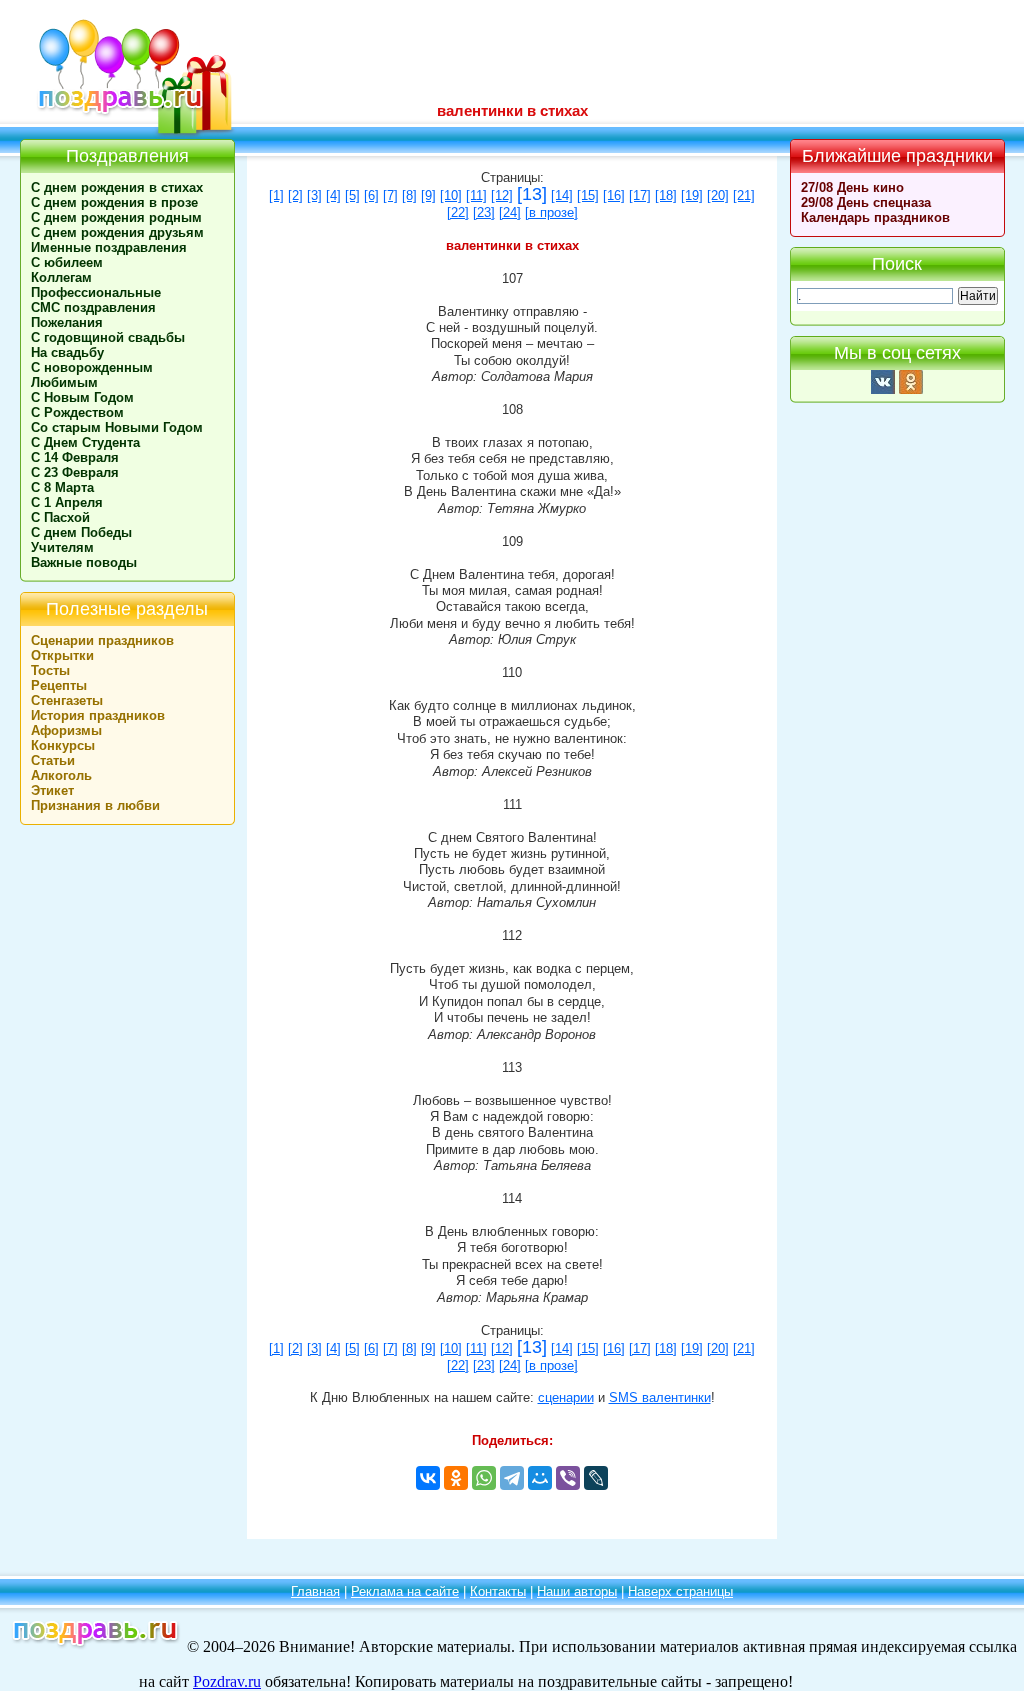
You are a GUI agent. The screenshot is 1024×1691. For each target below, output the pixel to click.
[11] (476, 196)
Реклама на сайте (405, 1591)
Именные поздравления (109, 247)
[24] (510, 213)
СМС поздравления (93, 307)
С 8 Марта (62, 487)
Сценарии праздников (102, 640)
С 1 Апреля (67, 502)
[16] (614, 196)
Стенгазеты (67, 700)
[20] (718, 196)
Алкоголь (61, 775)
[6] (371, 196)
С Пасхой (60, 517)
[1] (276, 196)
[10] (451, 196)
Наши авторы (577, 1591)
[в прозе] (551, 213)
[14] (562, 196)
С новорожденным (92, 367)
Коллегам (61, 277)
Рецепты (59, 685)
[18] (666, 196)
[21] (744, 196)
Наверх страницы (680, 1591)
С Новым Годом (82, 397)
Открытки (62, 655)
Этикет (52, 790)
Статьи (53, 760)
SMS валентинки (660, 1398)
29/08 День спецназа (866, 202)
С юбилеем (67, 262)
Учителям (62, 547)
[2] (295, 196)
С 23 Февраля (75, 472)
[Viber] (568, 1478)
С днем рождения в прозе (114, 202)
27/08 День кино (852, 187)
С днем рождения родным (116, 217)
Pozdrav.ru (227, 1681)
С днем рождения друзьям (117, 232)
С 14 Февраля (75, 457)
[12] (502, 196)
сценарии (566, 1398)
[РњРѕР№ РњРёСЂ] (540, 1478)
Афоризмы (66, 730)
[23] (484, 213)
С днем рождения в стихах (117, 187)
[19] (692, 196)
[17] (640, 196)
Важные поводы (84, 562)
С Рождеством (77, 412)
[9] (428, 196)
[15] (588, 196)
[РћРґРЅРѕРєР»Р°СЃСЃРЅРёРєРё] (456, 1478)
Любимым (64, 382)
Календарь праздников (875, 217)
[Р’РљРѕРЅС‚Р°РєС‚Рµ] (428, 1478)
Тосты (50, 670)
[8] (409, 196)
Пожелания (67, 322)
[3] (314, 196)
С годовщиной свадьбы (108, 337)
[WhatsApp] (484, 1478)
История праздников (98, 715)
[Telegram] (512, 1478)
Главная (315, 1591)
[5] (352, 196)
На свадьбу (67, 352)
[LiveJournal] (596, 1478)
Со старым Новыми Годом (117, 427)
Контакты (498, 1591)
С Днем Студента (85, 442)
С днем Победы (81, 532)
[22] (458, 213)
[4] (333, 196)
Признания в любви (95, 805)
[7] (390, 196)
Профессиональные (96, 292)
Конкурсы (63, 745)
